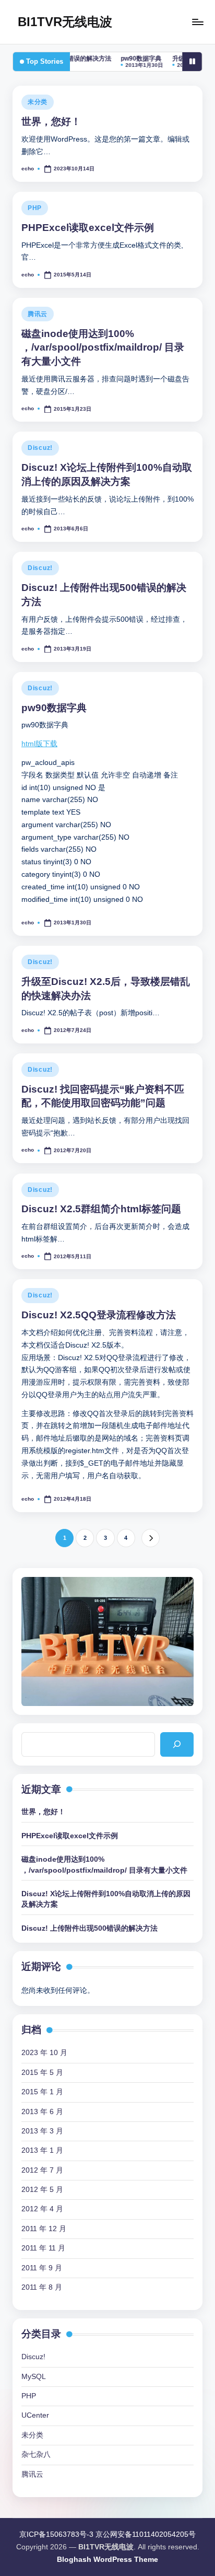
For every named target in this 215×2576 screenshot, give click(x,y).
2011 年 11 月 (43, 2248)
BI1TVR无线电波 (65, 22)
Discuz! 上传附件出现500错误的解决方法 (89, 1928)
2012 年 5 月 (42, 2190)
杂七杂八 (36, 2455)
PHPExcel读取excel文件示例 (88, 228)
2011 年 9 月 (42, 2268)
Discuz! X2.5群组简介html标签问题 (101, 1209)
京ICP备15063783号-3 (56, 2534)
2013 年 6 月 (42, 2112)
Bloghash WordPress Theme (107, 2560)
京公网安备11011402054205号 (146, 2534)
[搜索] (177, 1744)
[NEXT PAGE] (151, 1538)
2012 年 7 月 (42, 2170)
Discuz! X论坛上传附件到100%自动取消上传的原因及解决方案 (106, 1899)
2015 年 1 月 (42, 2092)
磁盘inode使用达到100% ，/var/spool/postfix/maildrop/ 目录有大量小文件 (103, 348)
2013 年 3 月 (42, 2131)
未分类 (38, 102)
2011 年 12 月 (44, 2229)
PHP (35, 208)
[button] (151, 1538)
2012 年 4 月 (42, 2209)
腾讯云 (38, 314)
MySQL (34, 2377)
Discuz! (40, 448)
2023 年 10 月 (44, 2053)
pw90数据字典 (117, 59)
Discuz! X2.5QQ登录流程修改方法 (99, 1315)
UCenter (35, 2415)
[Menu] (197, 22)
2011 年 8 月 (42, 2287)
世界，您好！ (51, 121)
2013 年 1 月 (42, 2150)
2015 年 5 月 (42, 2073)
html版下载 (39, 744)
